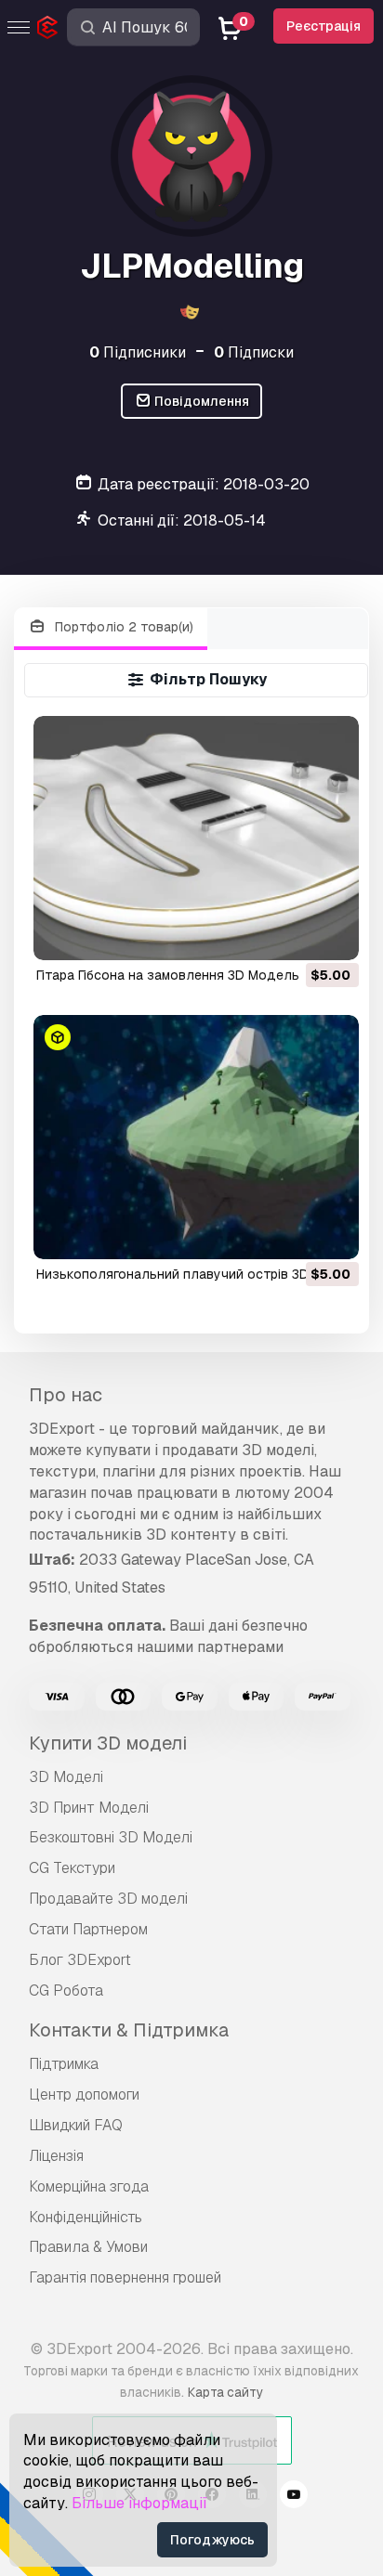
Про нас (66, 1395)
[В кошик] (294, 934)
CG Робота (66, 1991)
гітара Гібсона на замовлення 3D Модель (168, 975)
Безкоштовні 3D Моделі (111, 1837)
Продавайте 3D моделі (108, 1899)
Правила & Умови (88, 2247)
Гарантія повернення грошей (125, 2277)
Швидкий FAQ (76, 2125)
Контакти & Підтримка (129, 2030)
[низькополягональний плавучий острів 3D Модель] (197, 1137)
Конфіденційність (86, 2217)
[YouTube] (294, 2497)
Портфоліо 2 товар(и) (122, 627)
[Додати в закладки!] (332, 934)
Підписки (254, 352)
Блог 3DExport (80, 1960)
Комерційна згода (89, 2186)
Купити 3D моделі (108, 1743)
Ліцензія (56, 2156)
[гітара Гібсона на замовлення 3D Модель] (197, 838)
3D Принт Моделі (89, 1808)
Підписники (138, 352)
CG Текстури (72, 1868)
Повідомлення (200, 401)
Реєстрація (324, 26)
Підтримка (64, 2064)
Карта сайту (225, 2392)
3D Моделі (66, 1777)
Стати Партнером (88, 1929)
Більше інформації (139, 2503)
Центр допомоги (84, 2095)
